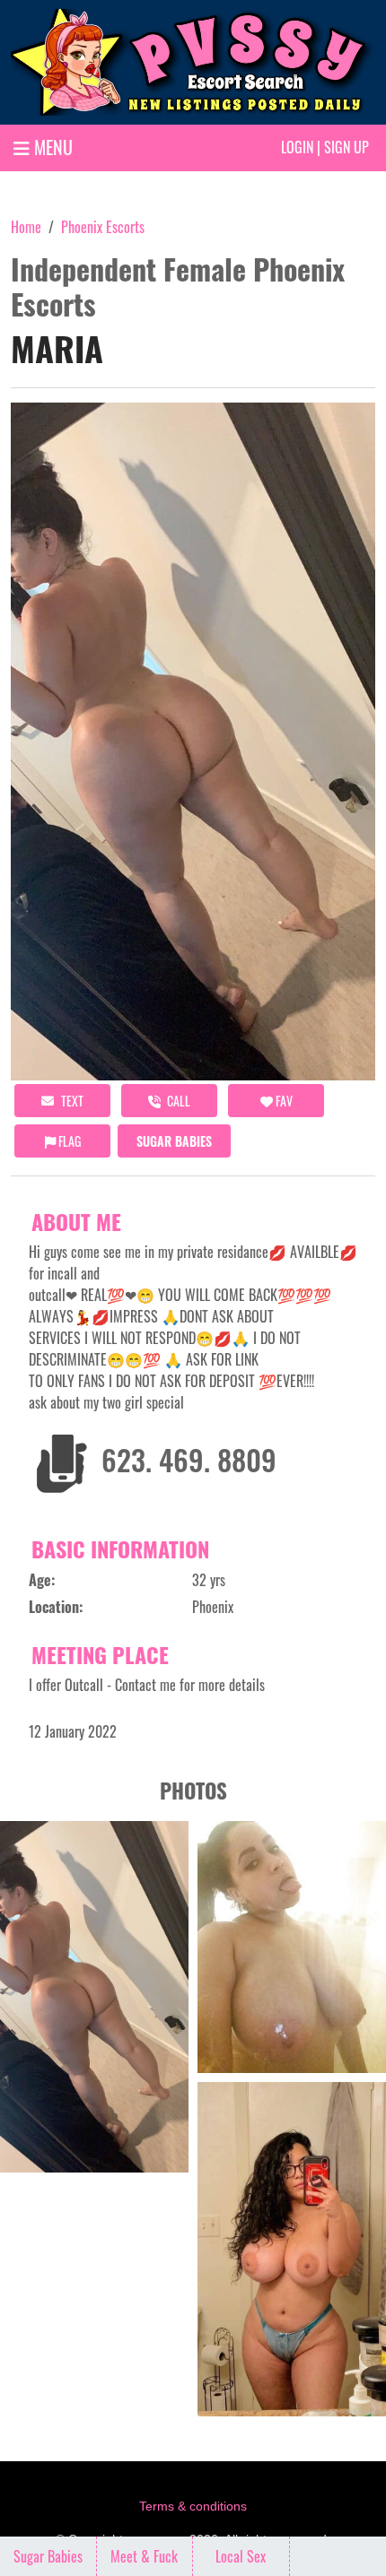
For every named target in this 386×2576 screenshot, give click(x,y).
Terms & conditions (193, 2506)
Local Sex (241, 2556)
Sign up (347, 147)
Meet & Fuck (144, 2556)
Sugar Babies (174, 1141)
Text (71, 1101)
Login (297, 147)
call (177, 1101)
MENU (51, 147)
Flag (68, 1141)
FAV (283, 1101)
